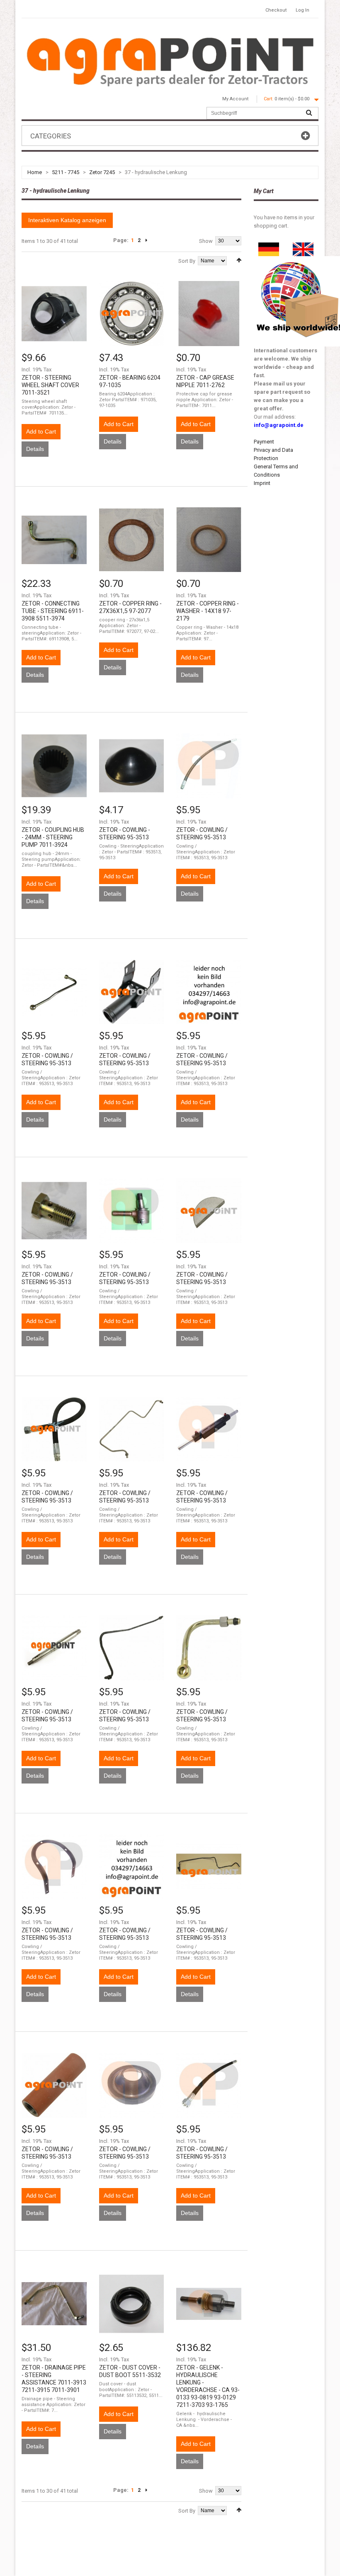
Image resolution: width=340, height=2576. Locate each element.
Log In (302, 10)
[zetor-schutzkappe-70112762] (209, 314)
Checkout (276, 10)
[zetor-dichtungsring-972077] (132, 540)
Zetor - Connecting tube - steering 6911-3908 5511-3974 (53, 611)
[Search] (309, 113)
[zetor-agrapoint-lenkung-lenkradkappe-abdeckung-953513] (132, 766)
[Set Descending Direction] (239, 260)
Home (35, 172)
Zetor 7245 (102, 172)
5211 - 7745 (66, 172)
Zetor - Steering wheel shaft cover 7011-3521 (50, 385)
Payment (264, 442)
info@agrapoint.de (279, 425)
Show (206, 241)
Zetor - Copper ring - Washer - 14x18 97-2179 (208, 611)
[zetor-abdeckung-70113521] (54, 314)
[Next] (146, 240)
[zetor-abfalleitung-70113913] (54, 2304)
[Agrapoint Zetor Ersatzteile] (269, 246)
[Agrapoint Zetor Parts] (303, 246)
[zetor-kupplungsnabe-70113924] (54, 766)
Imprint (262, 483)
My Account (235, 99)
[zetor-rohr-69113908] (54, 540)
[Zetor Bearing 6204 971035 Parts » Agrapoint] (132, 314)
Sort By (187, 261)
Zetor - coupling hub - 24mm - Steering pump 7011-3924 (53, 837)
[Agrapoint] (170, 61)
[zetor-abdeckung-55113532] (132, 2304)
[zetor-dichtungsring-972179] (209, 540)
